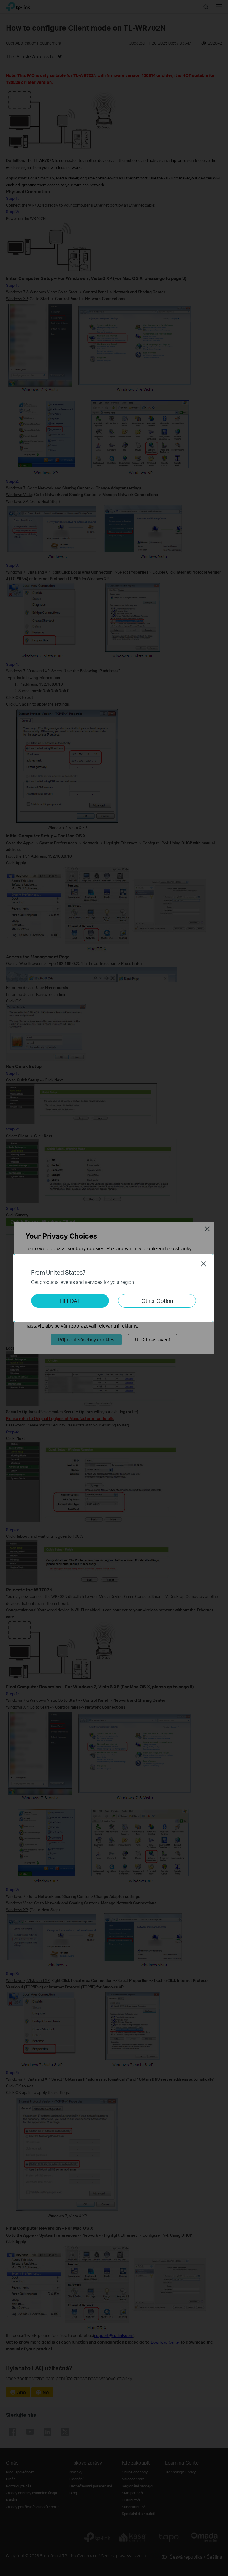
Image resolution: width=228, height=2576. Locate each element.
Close (204, 1264)
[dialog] (114, 1288)
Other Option (157, 1301)
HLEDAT (70, 1301)
